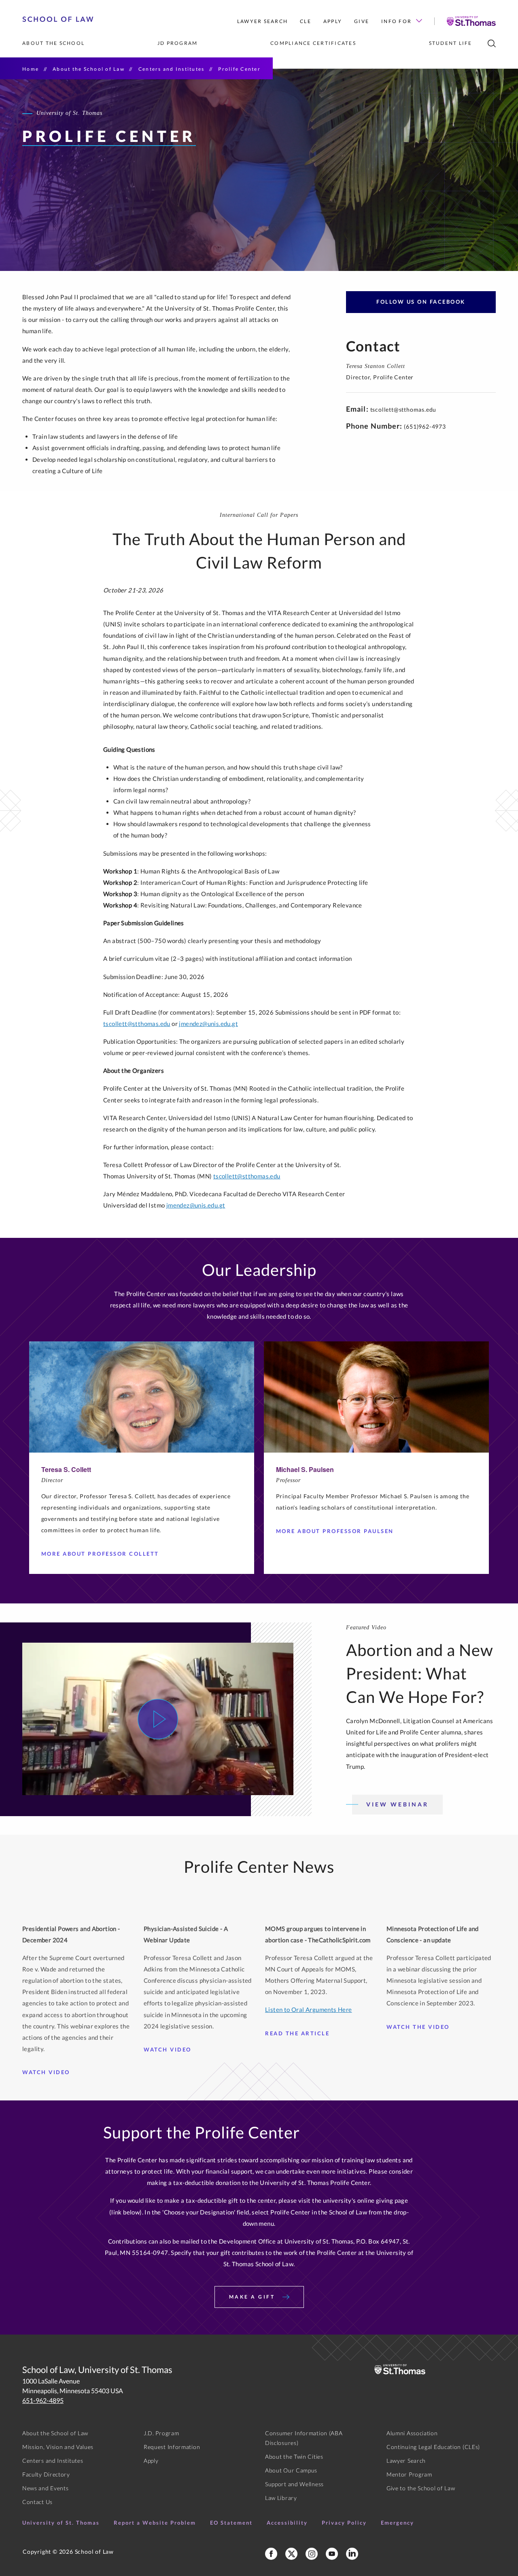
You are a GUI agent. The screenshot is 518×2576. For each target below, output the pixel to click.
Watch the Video (418, 2027)
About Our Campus (291, 2470)
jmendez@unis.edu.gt (208, 1024)
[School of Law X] (291, 2554)
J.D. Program (161, 2433)
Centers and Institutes (172, 69)
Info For (396, 21)
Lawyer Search (262, 21)
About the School (53, 43)
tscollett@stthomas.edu (403, 409)
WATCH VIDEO (46, 2072)
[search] (492, 43)
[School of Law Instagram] (312, 2554)
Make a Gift (253, 2297)
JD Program (178, 43)
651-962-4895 (43, 2400)
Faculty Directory (46, 2474)
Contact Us (37, 2502)
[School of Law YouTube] (332, 2554)
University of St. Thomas (61, 2523)
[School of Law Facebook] (271, 2554)
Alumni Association (412, 2433)
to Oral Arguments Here (317, 2009)
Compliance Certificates (313, 43)
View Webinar (397, 1804)
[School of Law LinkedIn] (352, 2554)
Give (362, 21)
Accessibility (287, 2523)
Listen (274, 2009)
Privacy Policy (344, 2523)
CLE (306, 21)
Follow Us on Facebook (421, 302)
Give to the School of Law (421, 2488)
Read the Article (297, 2033)
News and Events (46, 2488)
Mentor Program (409, 2474)
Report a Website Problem (155, 2523)
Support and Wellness (294, 2484)
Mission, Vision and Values (58, 2447)
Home (31, 69)
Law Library (281, 2498)
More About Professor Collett (100, 1554)
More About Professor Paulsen (335, 1531)
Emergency (397, 2523)
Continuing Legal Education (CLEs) (433, 2447)
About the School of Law (89, 69)
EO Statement (231, 2523)
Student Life (451, 43)
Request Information (172, 2447)
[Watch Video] (158, 1719)
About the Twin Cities (294, 2457)
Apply (333, 21)
